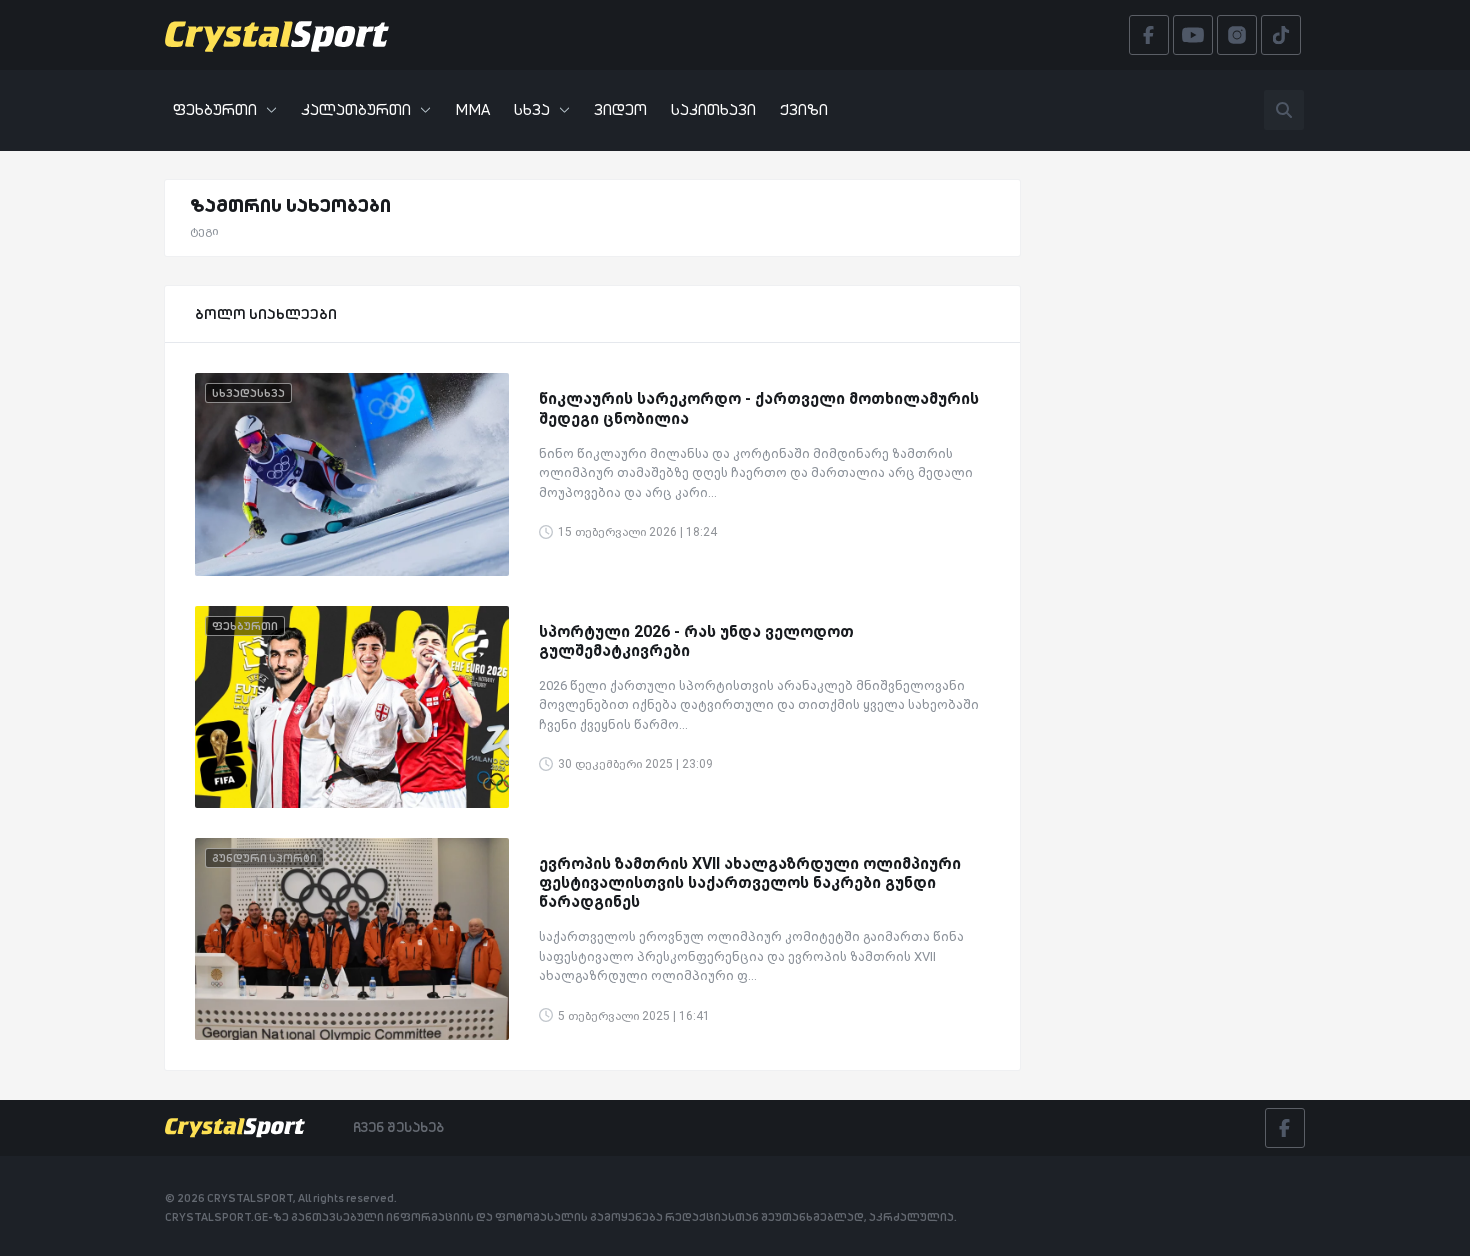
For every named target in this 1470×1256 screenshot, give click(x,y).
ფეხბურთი (215, 109)
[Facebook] (1285, 1128)
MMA (472, 109)
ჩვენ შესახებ (398, 1127)
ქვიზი (804, 109)
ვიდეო (620, 109)
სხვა (532, 109)
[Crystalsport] (277, 35)
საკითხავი (713, 109)
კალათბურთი (356, 109)
